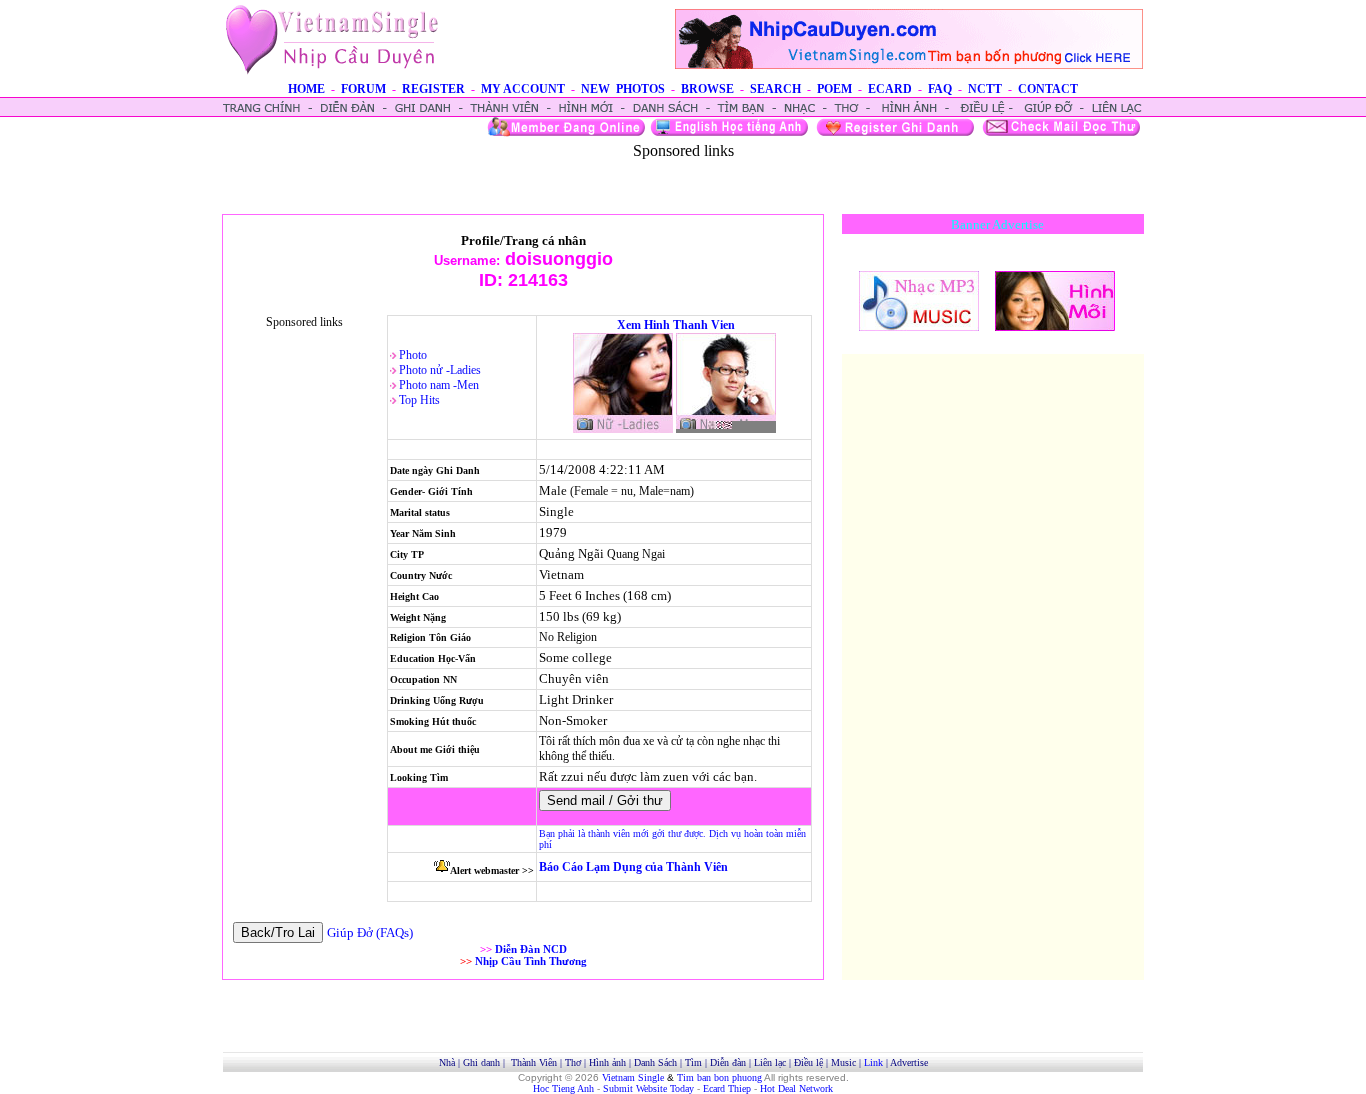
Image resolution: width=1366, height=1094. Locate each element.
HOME (306, 89)
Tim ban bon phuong (719, 1077)
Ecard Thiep (727, 1088)
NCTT (985, 89)
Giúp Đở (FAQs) (370, 932)
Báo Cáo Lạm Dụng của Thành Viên (633, 867)
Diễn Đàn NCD (531, 949)
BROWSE (707, 89)
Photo (413, 355)
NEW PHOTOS (623, 89)
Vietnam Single (633, 1077)
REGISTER (433, 89)
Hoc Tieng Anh (563, 1088)
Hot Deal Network (796, 1088)
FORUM (363, 89)
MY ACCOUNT (523, 89)
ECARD (890, 89)
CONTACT (1048, 89)
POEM (834, 89)
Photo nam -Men (439, 385)
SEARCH (775, 89)
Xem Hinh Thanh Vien (676, 325)
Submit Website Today (648, 1088)
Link (873, 1062)
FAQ (940, 89)
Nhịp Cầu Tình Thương (531, 961)
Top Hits (419, 400)
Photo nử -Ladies (440, 370)
